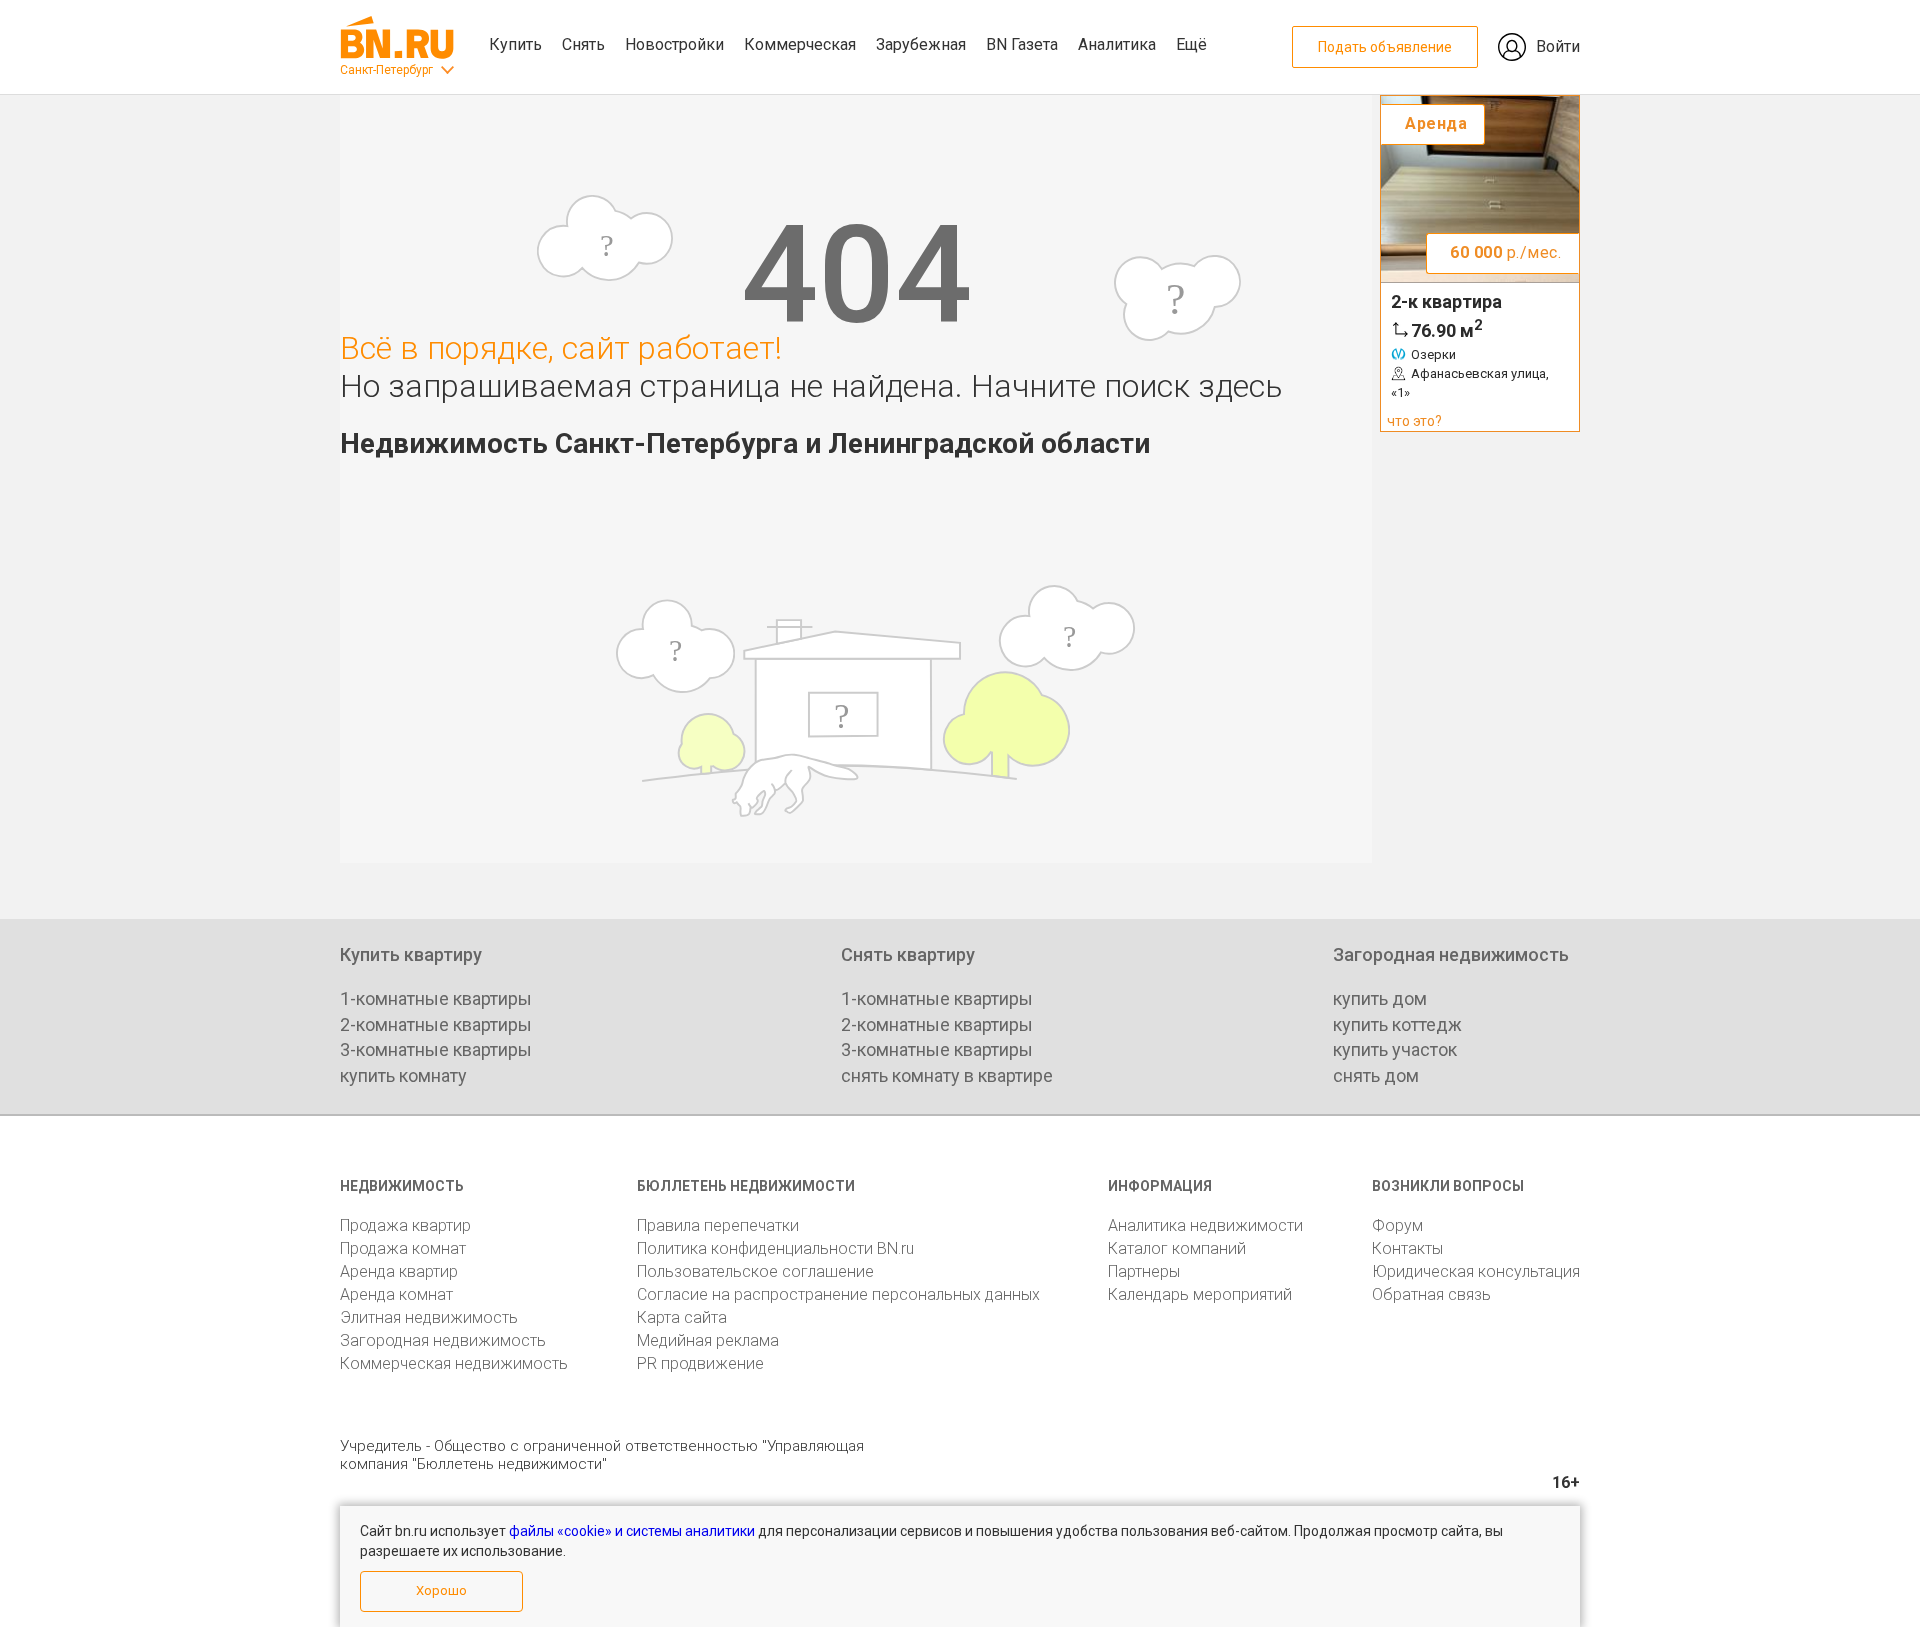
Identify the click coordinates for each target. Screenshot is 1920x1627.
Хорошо (441, 1590)
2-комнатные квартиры (436, 1024)
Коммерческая (800, 44)
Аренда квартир (399, 1271)
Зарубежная (921, 44)
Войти (1558, 46)
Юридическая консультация (1476, 1271)
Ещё (1191, 44)
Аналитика (1117, 44)
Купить (515, 44)
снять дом (1376, 1075)
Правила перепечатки (718, 1225)
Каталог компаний (1177, 1248)
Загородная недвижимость (443, 1340)
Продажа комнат (403, 1248)
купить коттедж (1397, 1024)
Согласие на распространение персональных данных (838, 1294)
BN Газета (1022, 44)
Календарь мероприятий (1200, 1294)
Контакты (1407, 1248)
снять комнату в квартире (947, 1075)
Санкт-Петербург (386, 70)
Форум (1397, 1225)
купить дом (1380, 998)
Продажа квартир (405, 1225)
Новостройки (674, 44)
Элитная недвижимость (429, 1317)
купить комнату (403, 1075)
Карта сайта (682, 1317)
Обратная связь (1431, 1294)
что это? (1414, 421)
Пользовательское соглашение (755, 1271)
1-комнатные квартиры (436, 998)
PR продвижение (700, 1363)
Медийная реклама (708, 1340)
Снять (583, 44)
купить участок (1395, 1049)
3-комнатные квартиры (436, 1049)
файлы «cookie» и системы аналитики (632, 1531)
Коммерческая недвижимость (454, 1363)
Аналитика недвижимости (1205, 1225)
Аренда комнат (396, 1294)
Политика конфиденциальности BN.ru (775, 1248)
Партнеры (1144, 1271)
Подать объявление (1385, 47)
